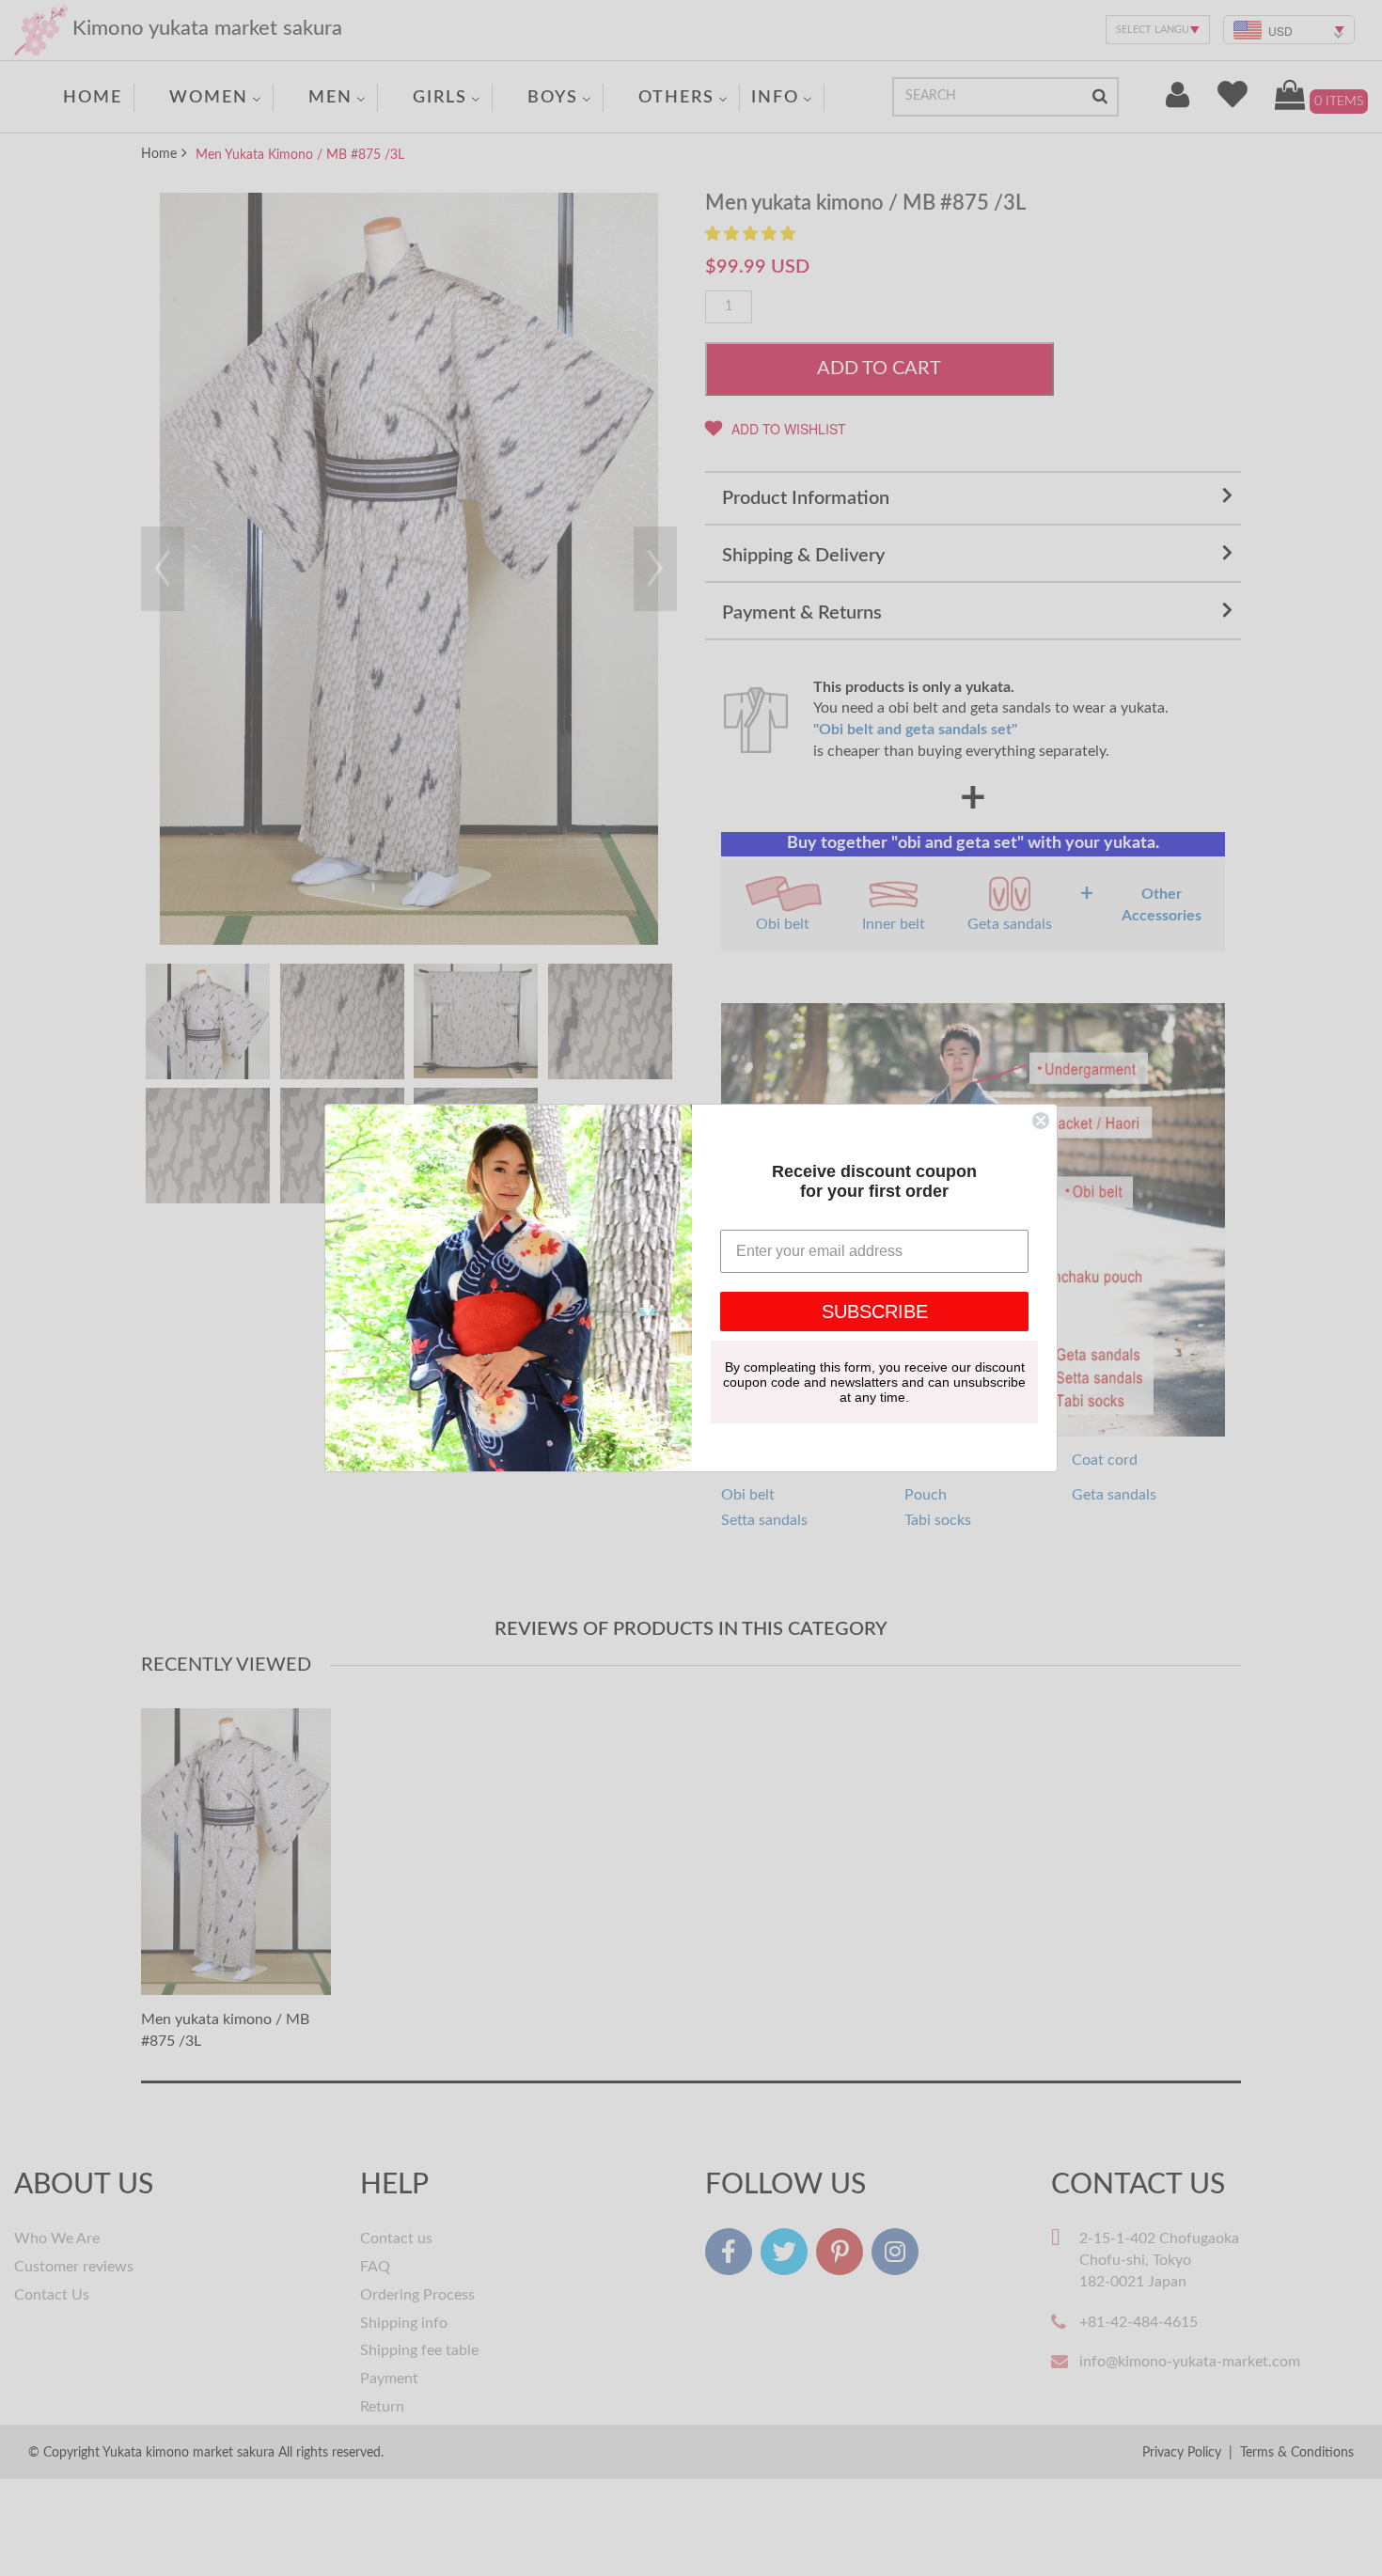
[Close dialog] (1041, 1121)
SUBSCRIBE (875, 1312)
